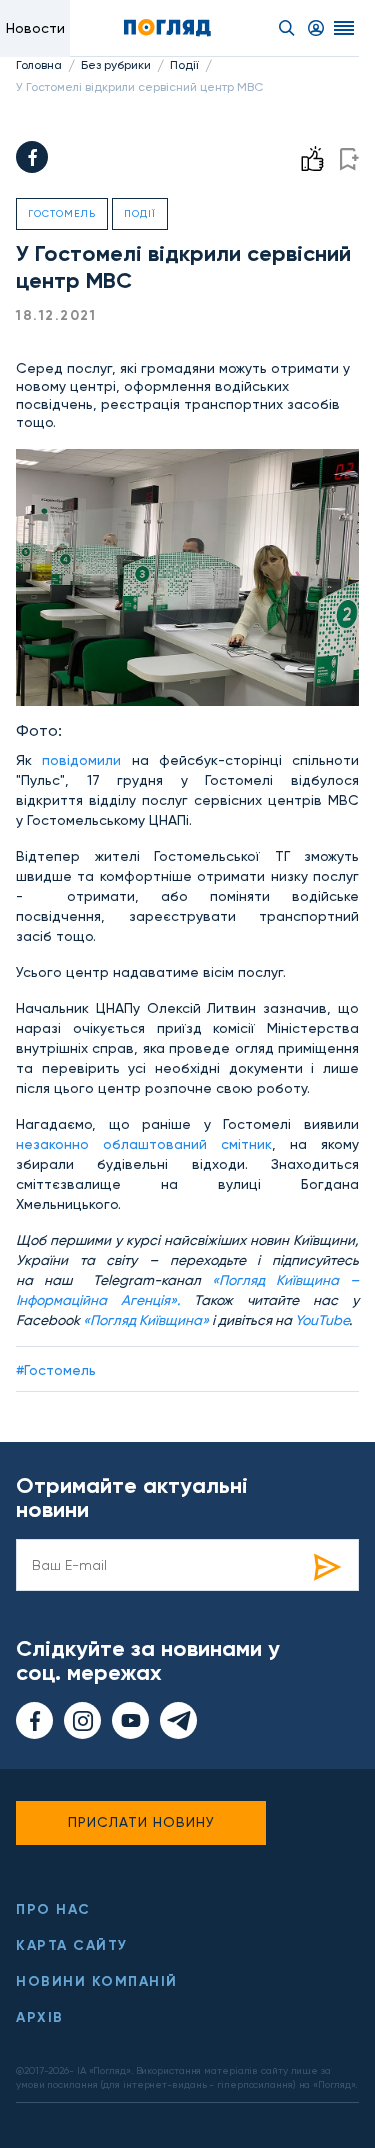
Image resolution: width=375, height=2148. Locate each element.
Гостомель (62, 213)
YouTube (322, 1320)
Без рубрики (116, 65)
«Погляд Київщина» (146, 1320)
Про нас (53, 1909)
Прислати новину (141, 1822)
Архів (40, 2017)
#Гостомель (56, 1370)
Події (184, 65)
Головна (39, 65)
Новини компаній (97, 1981)
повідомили (81, 760)
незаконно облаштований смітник (144, 1144)
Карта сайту (72, 1945)
